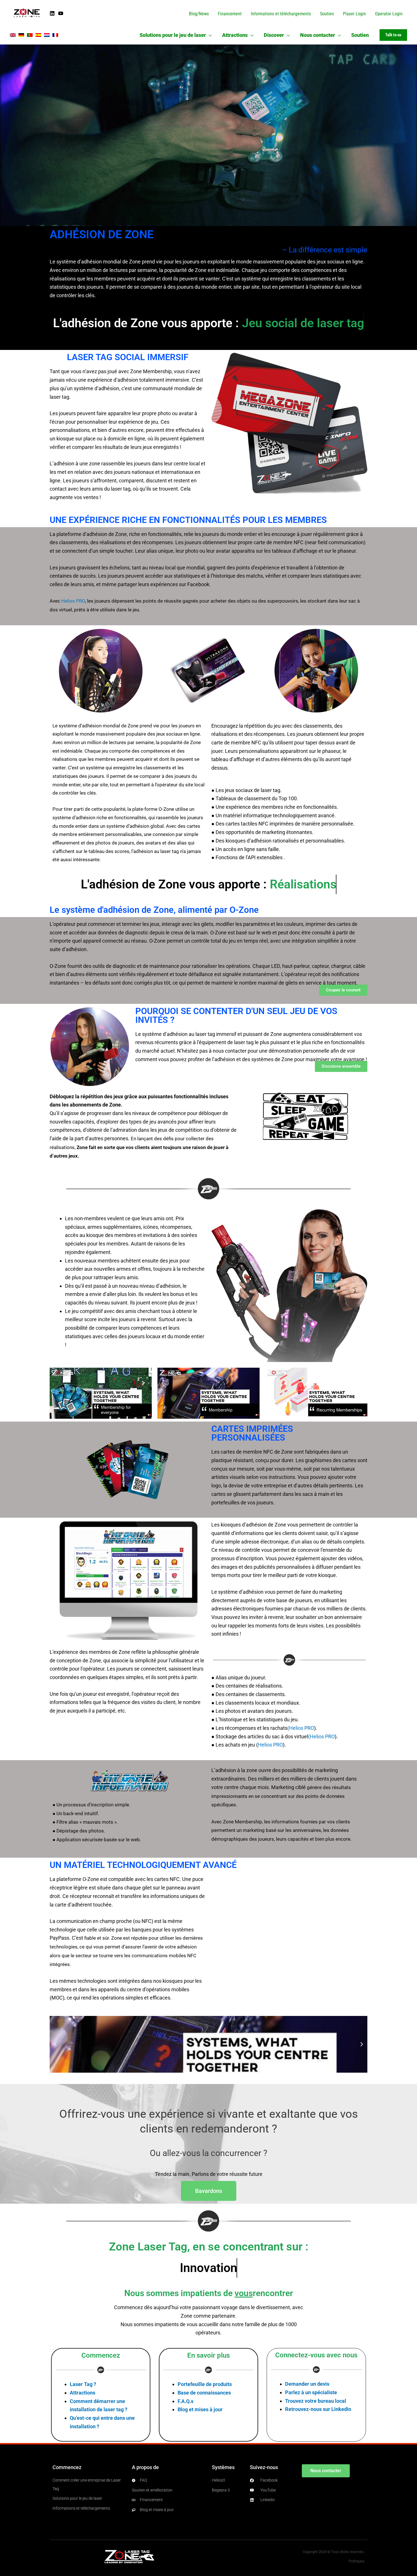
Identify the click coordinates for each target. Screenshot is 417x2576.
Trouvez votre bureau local (316, 2401)
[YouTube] (61, 13)
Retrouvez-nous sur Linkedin (318, 2409)
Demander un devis (307, 2384)
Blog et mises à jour (200, 2409)
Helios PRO (73, 601)
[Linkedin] (52, 13)
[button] (209, 35)
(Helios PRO (301, 1728)
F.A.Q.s (186, 2401)
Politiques (357, 2561)
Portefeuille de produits (205, 2384)
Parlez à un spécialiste (311, 2392)
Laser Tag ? (83, 2384)
